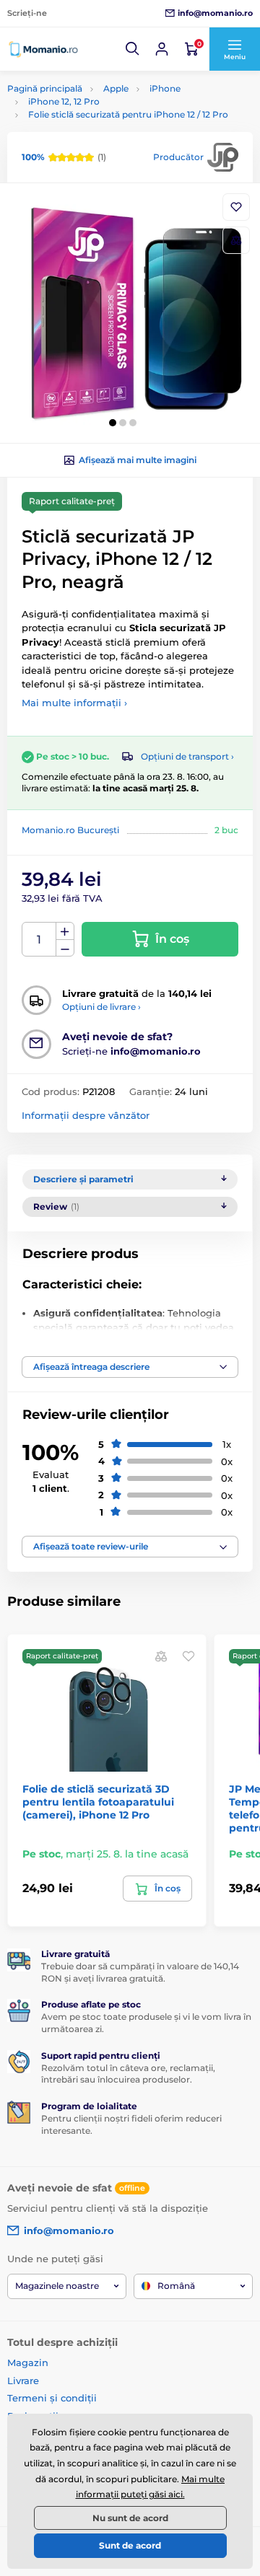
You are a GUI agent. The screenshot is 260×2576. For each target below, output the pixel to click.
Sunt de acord (130, 2545)
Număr (39, 940)
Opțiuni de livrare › (101, 1007)
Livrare (23, 2381)
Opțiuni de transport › (187, 756)
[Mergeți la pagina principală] (43, 49)
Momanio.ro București (70, 830)
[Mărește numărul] (65, 931)
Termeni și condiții (52, 2398)
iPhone (165, 88)
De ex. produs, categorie (98, 117)
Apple (116, 88)
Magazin (28, 2362)
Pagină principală (45, 88)
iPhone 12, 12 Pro (64, 101)
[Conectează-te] (162, 49)
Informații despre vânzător (86, 1115)
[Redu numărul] (65, 948)
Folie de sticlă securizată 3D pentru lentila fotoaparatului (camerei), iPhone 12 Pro (98, 1802)
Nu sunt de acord (130, 2518)
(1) (64, 157)
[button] (133, 49)
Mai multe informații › (74, 703)
